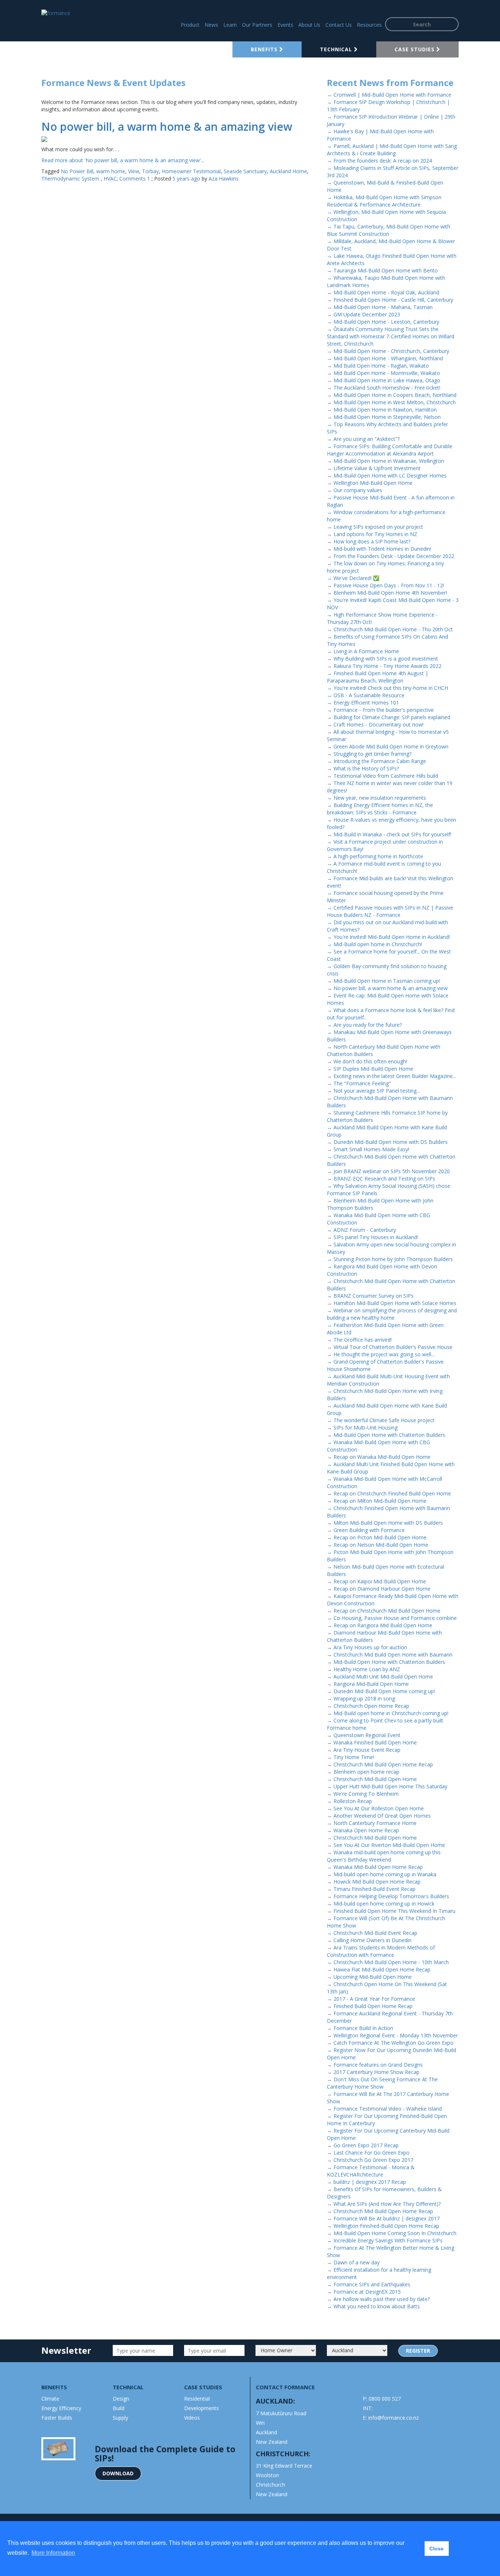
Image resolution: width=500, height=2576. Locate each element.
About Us (309, 25)
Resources (369, 25)
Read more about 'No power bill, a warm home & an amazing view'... (123, 160)
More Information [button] (53, 2553)
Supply (120, 2418)
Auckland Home (288, 171)
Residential (197, 2399)
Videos (192, 2418)
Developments (202, 2408)
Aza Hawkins (224, 179)
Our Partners (257, 25)
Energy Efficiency (61, 2408)
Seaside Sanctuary (245, 171)
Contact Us (339, 25)
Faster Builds (57, 2418)
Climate (50, 2399)
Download (118, 2473)
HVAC (110, 179)
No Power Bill (77, 171)
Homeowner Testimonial (191, 171)
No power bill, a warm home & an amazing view (167, 127)
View (134, 171)
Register (418, 2351)
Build (119, 2408)
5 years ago (186, 179)
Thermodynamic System (71, 179)
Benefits (265, 49)
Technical (337, 49)
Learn (230, 25)
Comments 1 (135, 179)
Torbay (150, 171)
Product (190, 25)
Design (121, 2399)
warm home (111, 171)
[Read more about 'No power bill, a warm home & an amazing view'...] (179, 139)
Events (285, 25)
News (211, 25)
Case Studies (415, 49)
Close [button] (436, 2549)
